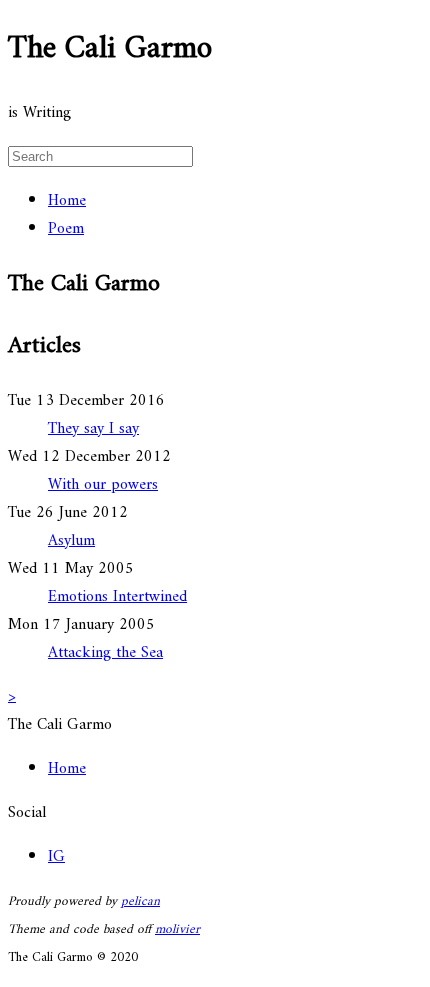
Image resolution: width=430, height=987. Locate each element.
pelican (140, 901)
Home (67, 201)
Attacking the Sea (105, 653)
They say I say (93, 429)
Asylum (71, 541)
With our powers (103, 485)
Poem (66, 229)
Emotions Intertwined (117, 597)
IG (56, 857)
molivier (177, 929)
